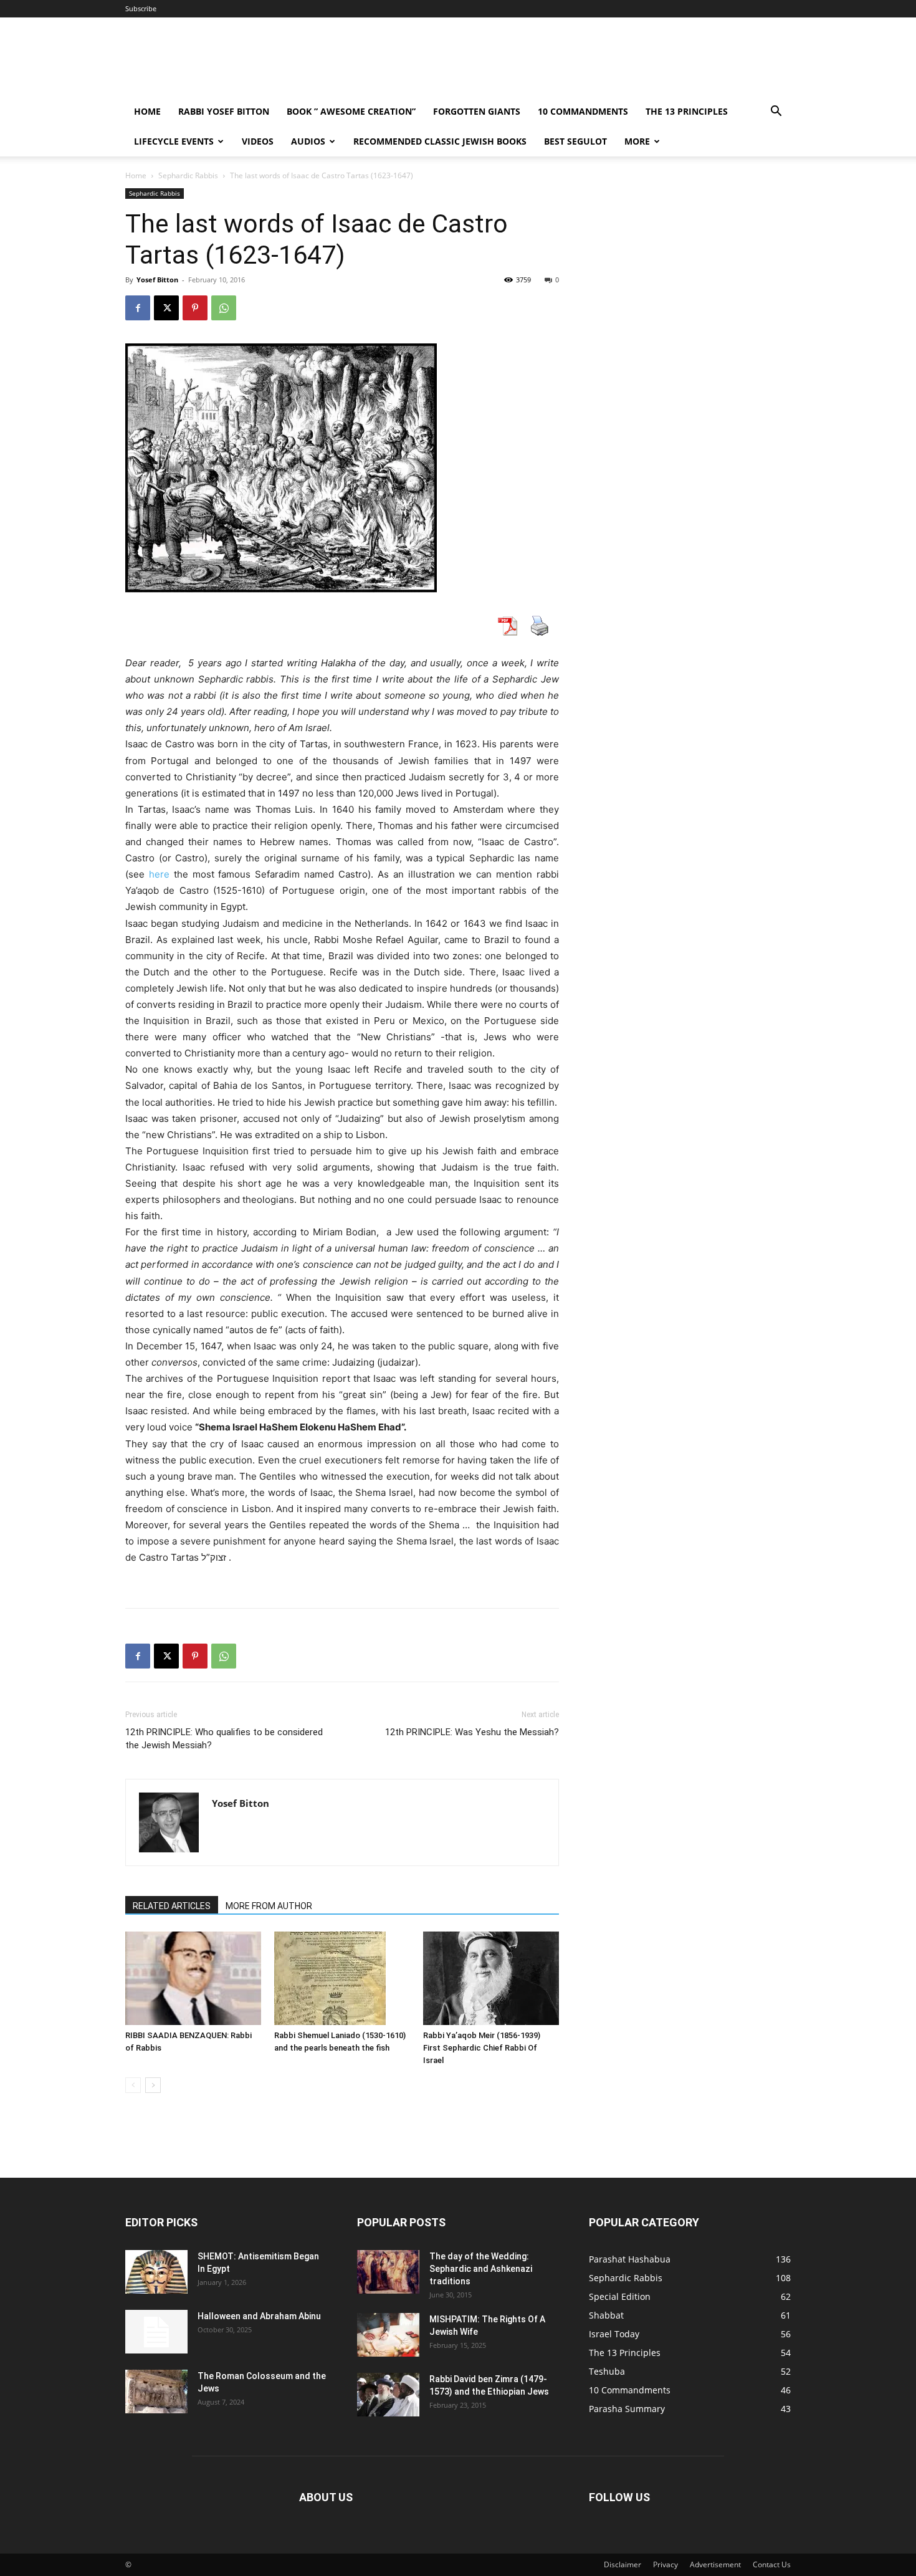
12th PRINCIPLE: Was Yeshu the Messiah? (472, 1732)
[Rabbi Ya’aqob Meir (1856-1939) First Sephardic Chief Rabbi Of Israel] (491, 1978)
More (637, 141)
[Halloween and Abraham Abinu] (156, 2332)
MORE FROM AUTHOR (269, 1906)
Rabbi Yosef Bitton (224, 111)
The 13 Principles (687, 111)
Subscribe (141, 8)
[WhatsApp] (224, 308)
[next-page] (153, 2085)
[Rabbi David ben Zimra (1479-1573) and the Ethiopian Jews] (388, 2395)
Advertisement (715, 2564)
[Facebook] (138, 308)
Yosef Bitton (157, 280)
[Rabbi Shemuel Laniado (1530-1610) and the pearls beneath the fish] (342, 1978)
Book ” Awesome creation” (351, 111)
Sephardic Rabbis (188, 175)
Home (147, 111)
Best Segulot (575, 141)
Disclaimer (623, 2564)
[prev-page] (133, 2085)
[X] (166, 308)
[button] (776, 113)
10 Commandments (583, 111)
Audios (308, 141)
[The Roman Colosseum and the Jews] (156, 2392)
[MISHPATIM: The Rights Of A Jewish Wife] (388, 2335)
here (159, 874)
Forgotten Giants (477, 111)
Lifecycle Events (174, 141)
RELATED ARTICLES (172, 1906)
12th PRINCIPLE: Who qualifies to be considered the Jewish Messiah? (224, 1739)
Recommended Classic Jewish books (440, 141)
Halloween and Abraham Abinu (259, 2316)
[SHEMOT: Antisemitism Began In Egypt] (156, 2272)
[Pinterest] (195, 308)
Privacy (666, 2564)
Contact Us (772, 2564)
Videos (258, 141)
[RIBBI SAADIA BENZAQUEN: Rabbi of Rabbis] (193, 1978)
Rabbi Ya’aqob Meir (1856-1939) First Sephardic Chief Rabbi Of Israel (482, 2048)
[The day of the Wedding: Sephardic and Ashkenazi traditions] (388, 2272)
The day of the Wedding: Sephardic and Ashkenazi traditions (481, 2269)
